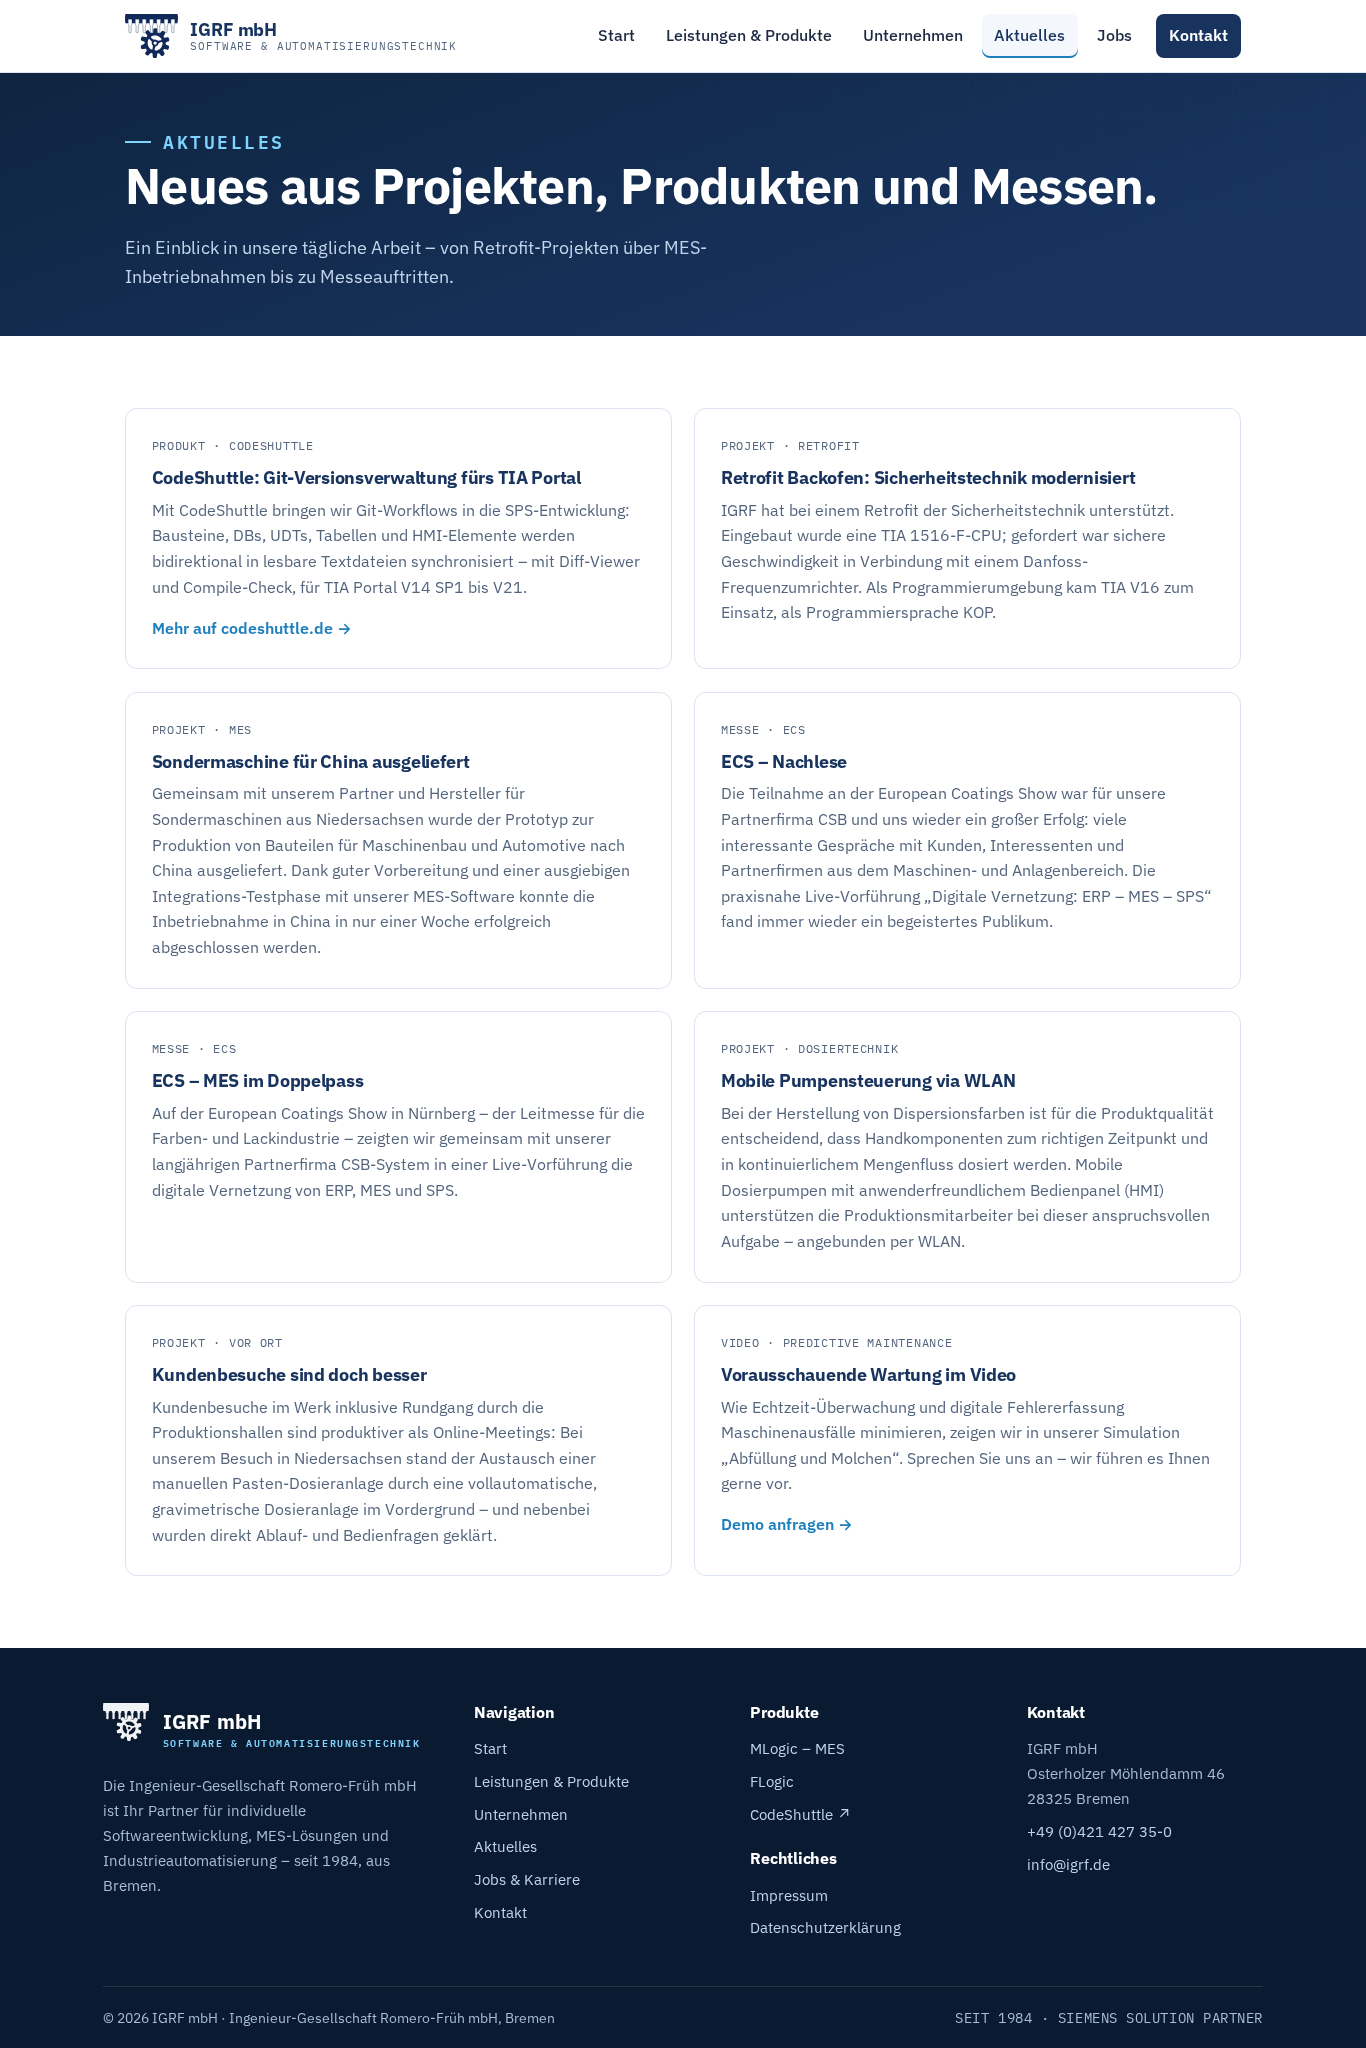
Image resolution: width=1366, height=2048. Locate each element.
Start (616, 35)
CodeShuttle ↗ (801, 1814)
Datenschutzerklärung (825, 1927)
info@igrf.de (1068, 1864)
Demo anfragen (779, 1524)
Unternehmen (913, 35)
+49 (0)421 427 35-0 (1099, 1831)
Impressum (789, 1895)
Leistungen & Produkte (749, 35)
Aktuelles (1029, 35)
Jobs (1114, 35)
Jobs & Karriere (527, 1879)
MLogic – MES (797, 1748)
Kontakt (1198, 35)
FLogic (772, 1781)
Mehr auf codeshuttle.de (244, 628)
